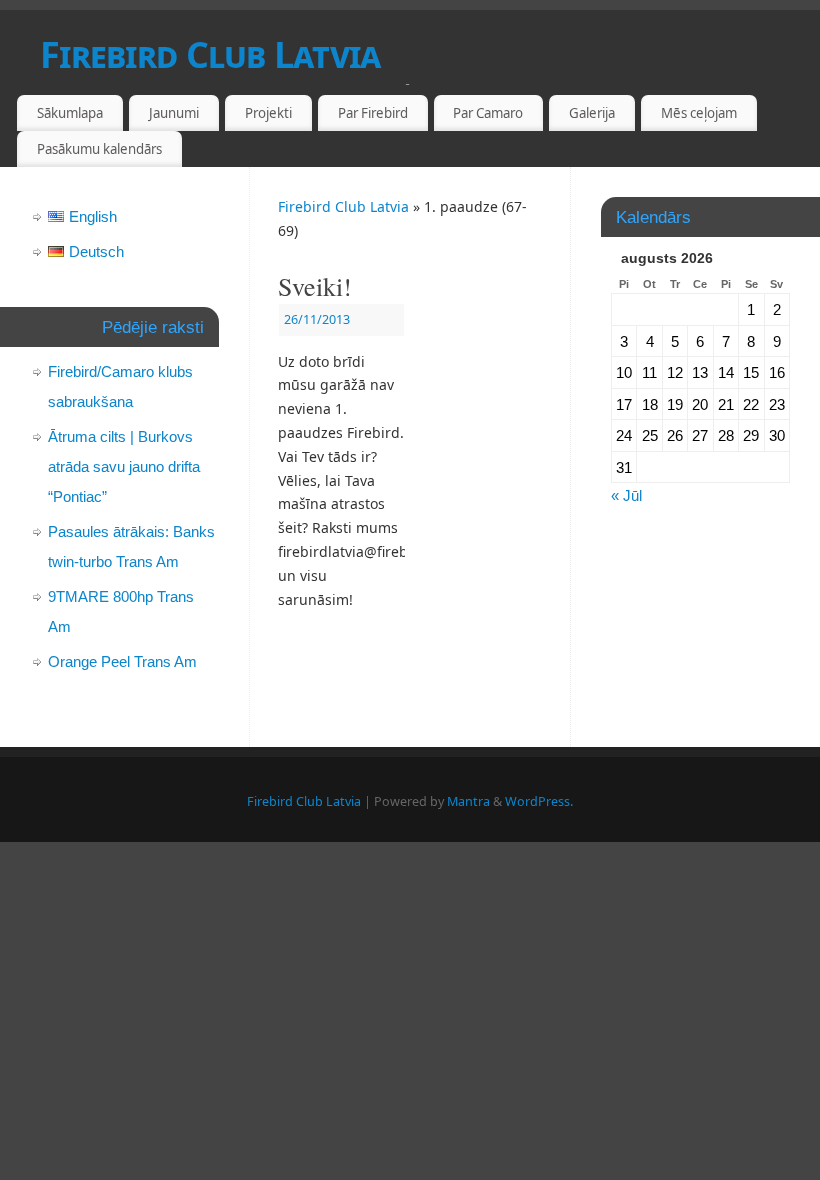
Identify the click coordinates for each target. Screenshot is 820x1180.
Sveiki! (315, 286)
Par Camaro (488, 113)
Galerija (592, 113)
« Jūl (626, 495)
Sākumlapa (70, 113)
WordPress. (539, 801)
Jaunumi (174, 113)
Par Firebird (373, 113)
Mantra (468, 801)
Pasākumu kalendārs (99, 149)
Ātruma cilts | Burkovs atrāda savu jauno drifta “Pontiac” (124, 466)
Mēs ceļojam (699, 113)
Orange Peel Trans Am (122, 661)
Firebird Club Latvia (210, 54)
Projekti (268, 113)
